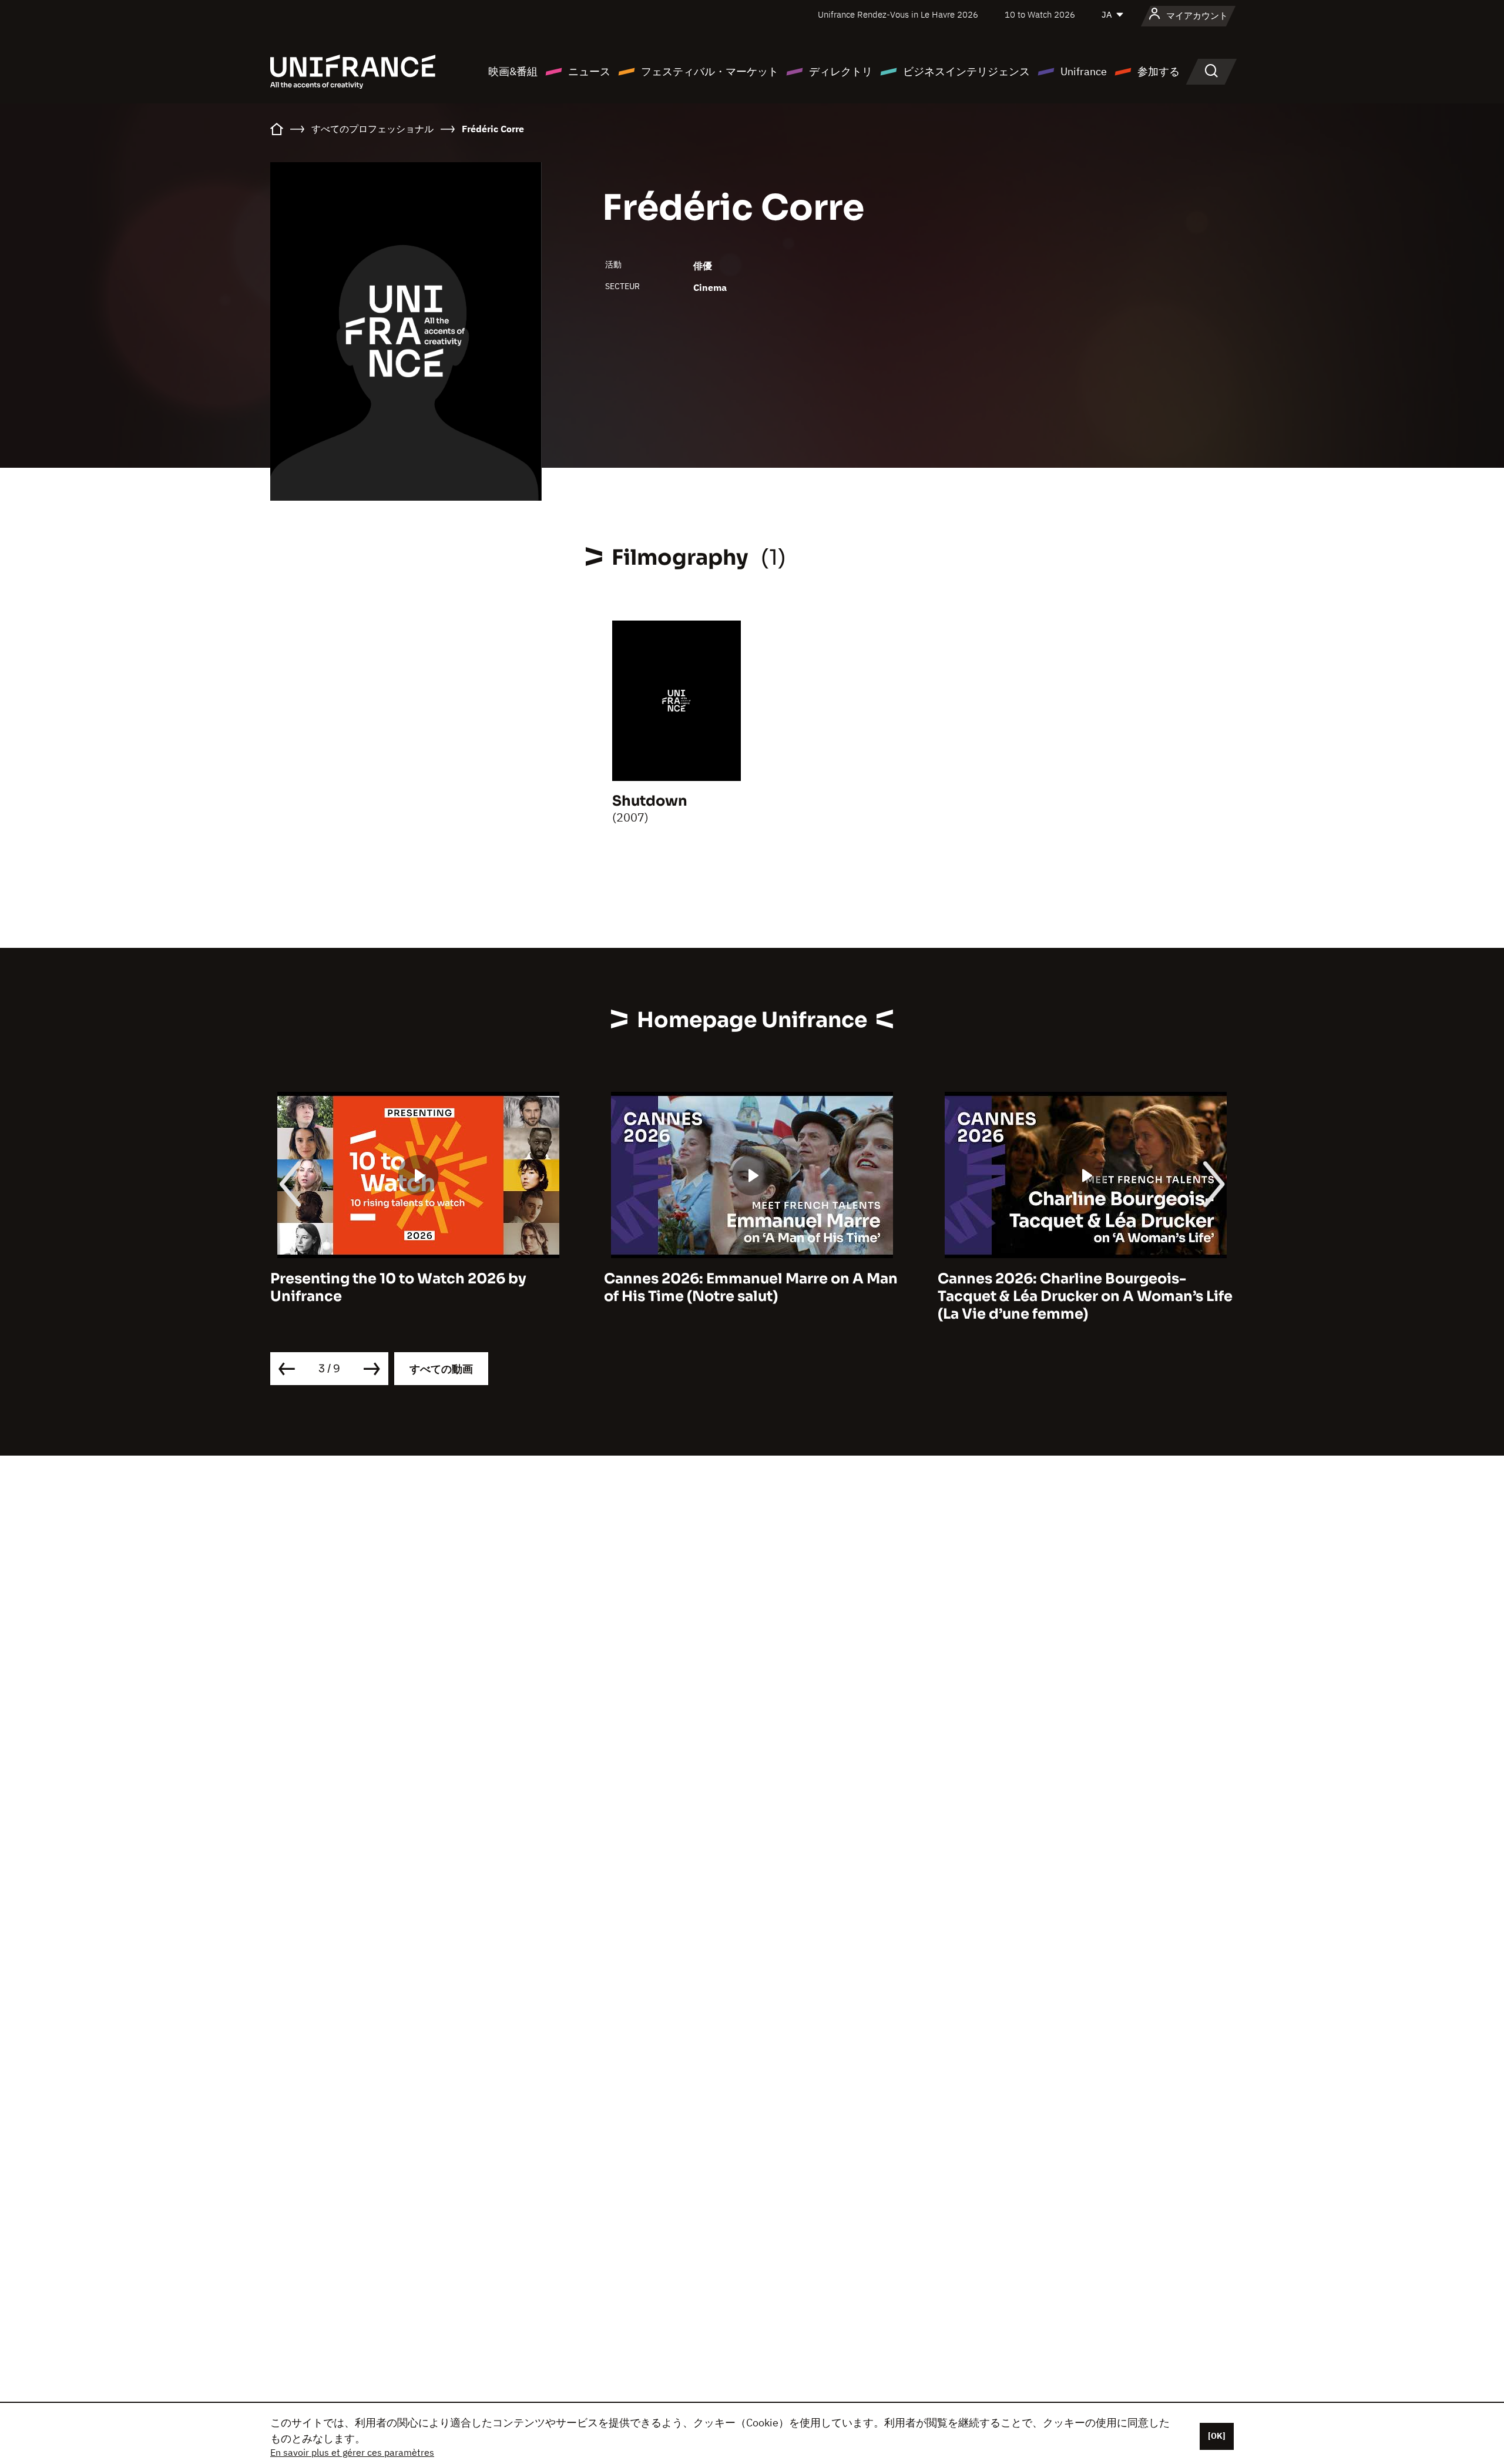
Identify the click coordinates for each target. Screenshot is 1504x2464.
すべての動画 (441, 1369)
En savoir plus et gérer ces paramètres (352, 2452)
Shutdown (650, 801)
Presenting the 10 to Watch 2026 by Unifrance (398, 1288)
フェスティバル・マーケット (710, 71)
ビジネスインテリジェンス (966, 71)
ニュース (589, 71)
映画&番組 (513, 71)
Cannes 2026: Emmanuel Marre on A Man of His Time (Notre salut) (751, 1288)
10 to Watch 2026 (1040, 14)
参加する (1159, 71)
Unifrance (1084, 71)
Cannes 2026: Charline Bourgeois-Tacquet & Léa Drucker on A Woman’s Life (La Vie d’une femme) (1085, 1296)
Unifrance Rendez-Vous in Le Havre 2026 (898, 14)
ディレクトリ (841, 71)
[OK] (1217, 2436)
